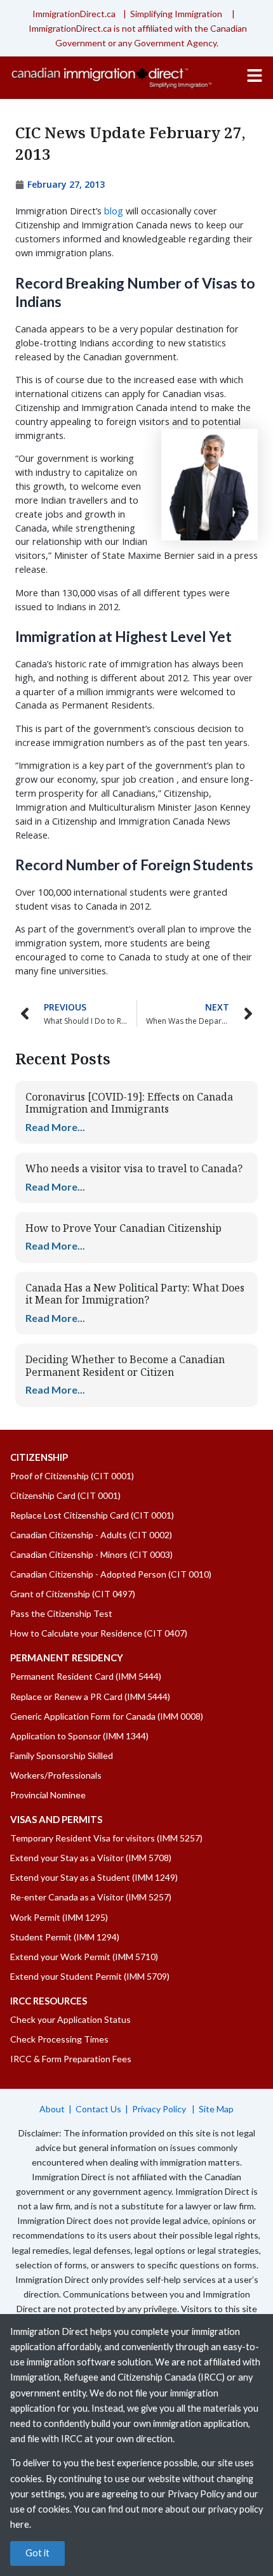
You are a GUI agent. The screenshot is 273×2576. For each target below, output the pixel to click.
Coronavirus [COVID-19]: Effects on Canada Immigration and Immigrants (129, 1103)
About (52, 2109)
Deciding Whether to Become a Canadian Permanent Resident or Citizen (125, 1365)
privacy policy (236, 2509)
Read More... (55, 1127)
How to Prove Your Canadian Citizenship (123, 1228)
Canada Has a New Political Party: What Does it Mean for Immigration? (135, 1294)
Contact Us (98, 2109)
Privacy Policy (160, 2109)
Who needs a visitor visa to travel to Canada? (134, 1168)
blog (114, 211)
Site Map (216, 2109)
